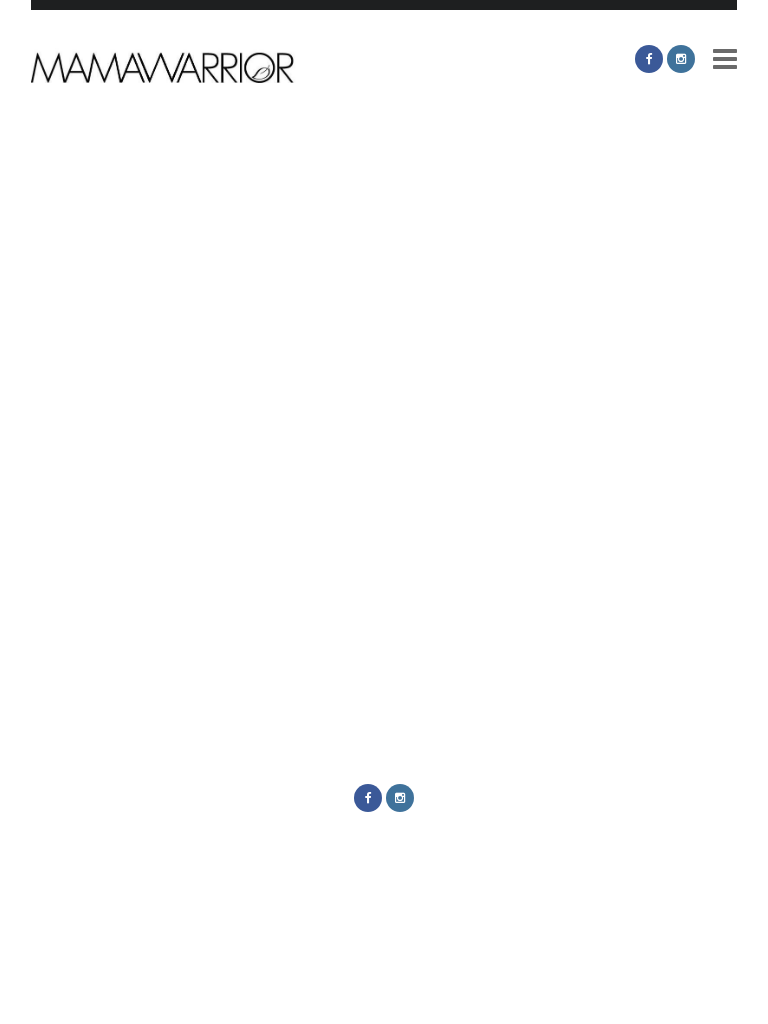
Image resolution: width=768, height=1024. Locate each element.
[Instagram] (681, 59)
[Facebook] (649, 59)
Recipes (205, 543)
